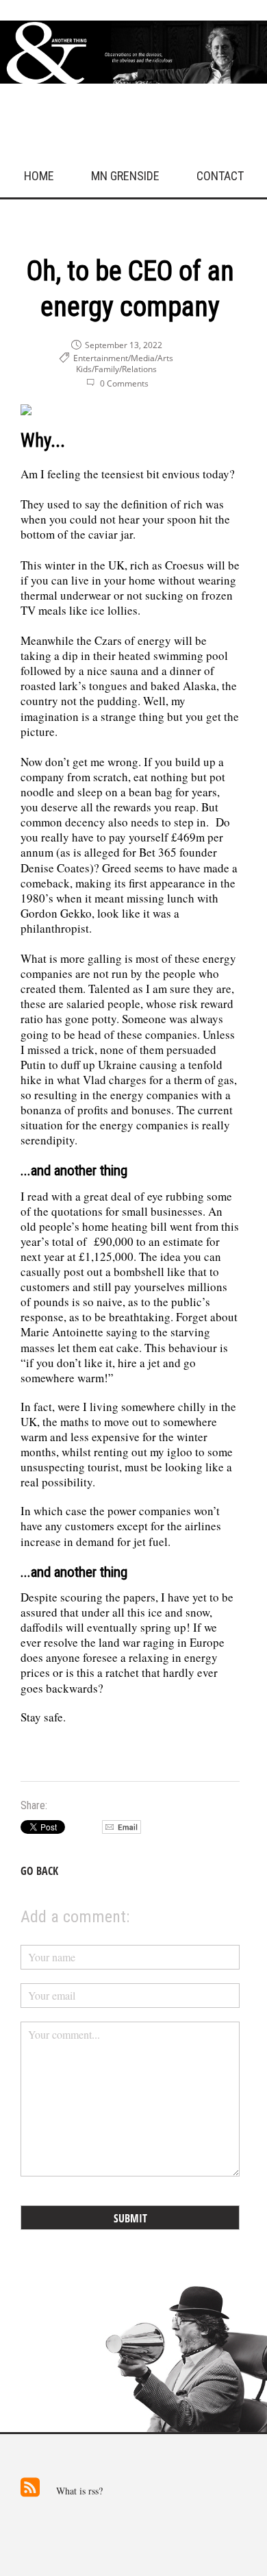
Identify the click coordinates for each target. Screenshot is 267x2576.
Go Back (39, 1871)
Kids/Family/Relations (116, 369)
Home (39, 176)
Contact (220, 176)
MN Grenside (125, 176)
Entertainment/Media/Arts (123, 358)
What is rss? (79, 2491)
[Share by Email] (122, 1830)
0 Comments (124, 383)
